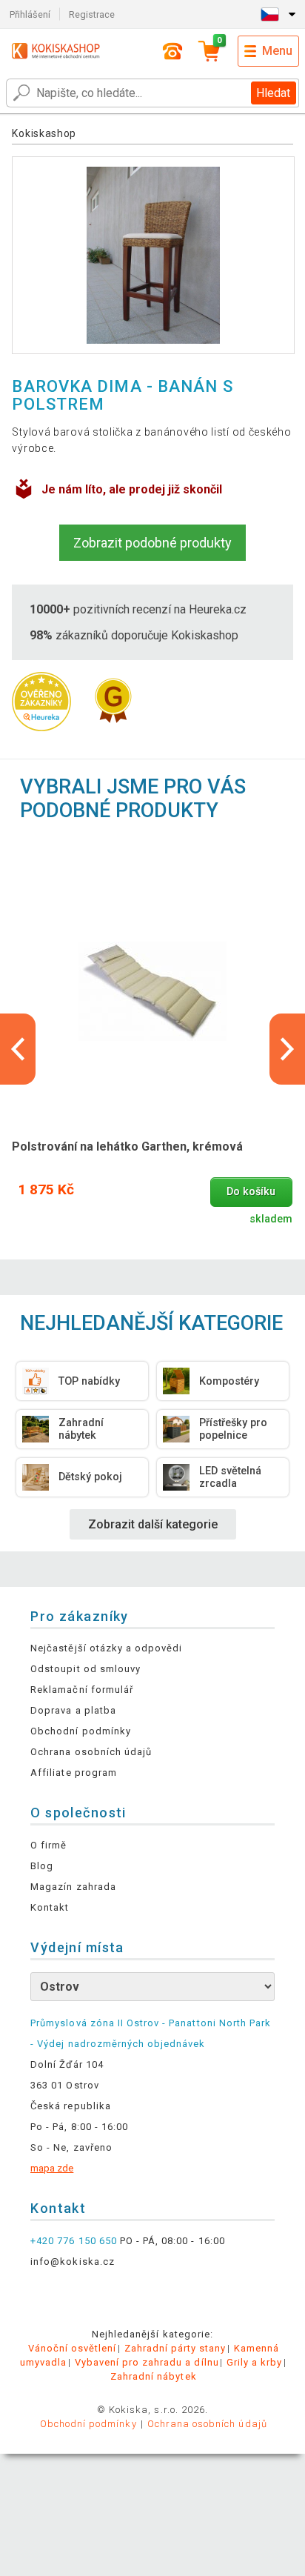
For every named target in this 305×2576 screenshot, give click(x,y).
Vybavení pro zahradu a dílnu (147, 2362)
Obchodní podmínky (81, 1731)
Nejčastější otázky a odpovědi (106, 1648)
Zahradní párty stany (175, 2348)
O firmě (48, 1845)
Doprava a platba (73, 1710)
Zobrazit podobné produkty (152, 543)
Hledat (273, 93)
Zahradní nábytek (154, 2376)
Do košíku (251, 1192)
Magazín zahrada (73, 1887)
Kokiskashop (44, 133)
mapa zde (52, 2168)
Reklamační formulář (82, 1690)
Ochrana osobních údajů (91, 1752)
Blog (42, 1866)
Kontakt (50, 1907)
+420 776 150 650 (74, 2241)
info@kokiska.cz (73, 2262)
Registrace (92, 14)
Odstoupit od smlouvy (86, 1669)
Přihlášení (30, 14)
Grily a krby (254, 2362)
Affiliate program (74, 1773)
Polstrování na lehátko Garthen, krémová (127, 1146)
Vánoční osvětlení (73, 2348)
